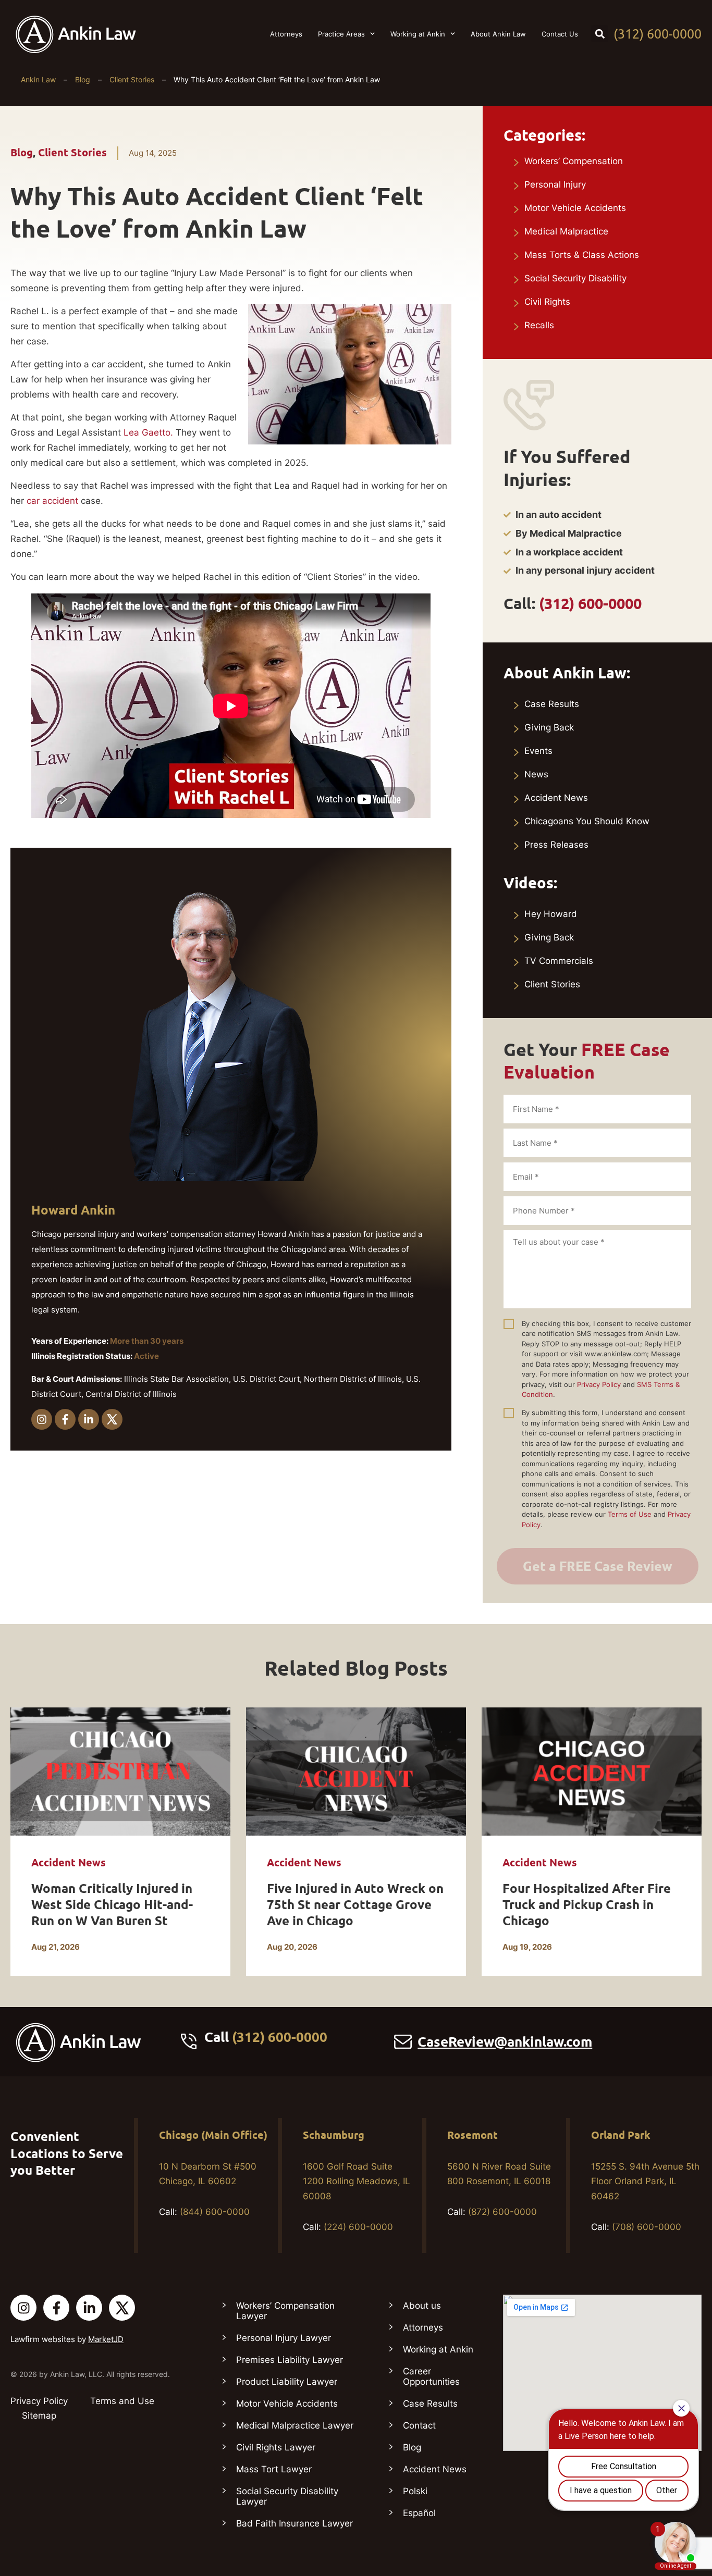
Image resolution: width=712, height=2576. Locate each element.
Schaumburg (334, 2135)
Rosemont (472, 2135)
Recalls (539, 325)
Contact (419, 2425)
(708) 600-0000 (647, 2227)
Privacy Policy (599, 1384)
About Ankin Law (498, 34)
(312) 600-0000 (658, 34)
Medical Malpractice (566, 231)
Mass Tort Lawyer (274, 2469)
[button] (600, 34)
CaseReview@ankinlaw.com (505, 2042)
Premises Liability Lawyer (290, 2360)
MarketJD (106, 2339)
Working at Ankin (418, 34)
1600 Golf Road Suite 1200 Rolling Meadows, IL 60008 (357, 2182)
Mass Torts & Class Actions (582, 255)
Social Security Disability (575, 278)
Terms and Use (122, 2401)
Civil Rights (547, 302)
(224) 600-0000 (358, 2227)
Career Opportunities (431, 2376)
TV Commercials (559, 961)
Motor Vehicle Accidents (575, 208)
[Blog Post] (120, 1772)
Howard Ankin (73, 1210)
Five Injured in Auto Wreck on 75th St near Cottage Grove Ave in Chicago (355, 1905)
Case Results (552, 704)
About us (422, 2306)
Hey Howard (551, 914)
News (536, 774)
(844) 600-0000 (215, 2212)
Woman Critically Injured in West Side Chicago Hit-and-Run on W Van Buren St (112, 1905)
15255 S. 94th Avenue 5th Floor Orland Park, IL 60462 (645, 2182)
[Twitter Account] (122, 2308)
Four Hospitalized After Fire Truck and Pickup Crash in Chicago (587, 1905)
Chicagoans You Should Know (587, 821)
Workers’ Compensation (574, 161)
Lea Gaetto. (150, 432)
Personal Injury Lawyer (284, 2338)
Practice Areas (341, 34)
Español (419, 2513)
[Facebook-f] (65, 1419)
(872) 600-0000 (502, 2212)
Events (538, 751)
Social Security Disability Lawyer (287, 2496)
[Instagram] (42, 1419)
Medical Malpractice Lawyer (295, 2425)
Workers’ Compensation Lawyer (285, 2311)
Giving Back (549, 727)
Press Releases (556, 845)
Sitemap (39, 2416)
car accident (52, 501)
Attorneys (286, 34)
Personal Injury (555, 184)
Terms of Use (630, 1514)
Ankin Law (38, 79)
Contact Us (560, 34)
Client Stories (132, 79)
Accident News (556, 798)
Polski (415, 2491)
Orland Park (621, 2135)
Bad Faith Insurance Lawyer (294, 2523)
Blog (83, 79)
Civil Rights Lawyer (276, 2447)
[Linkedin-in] (89, 1419)
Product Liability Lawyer (287, 2382)
